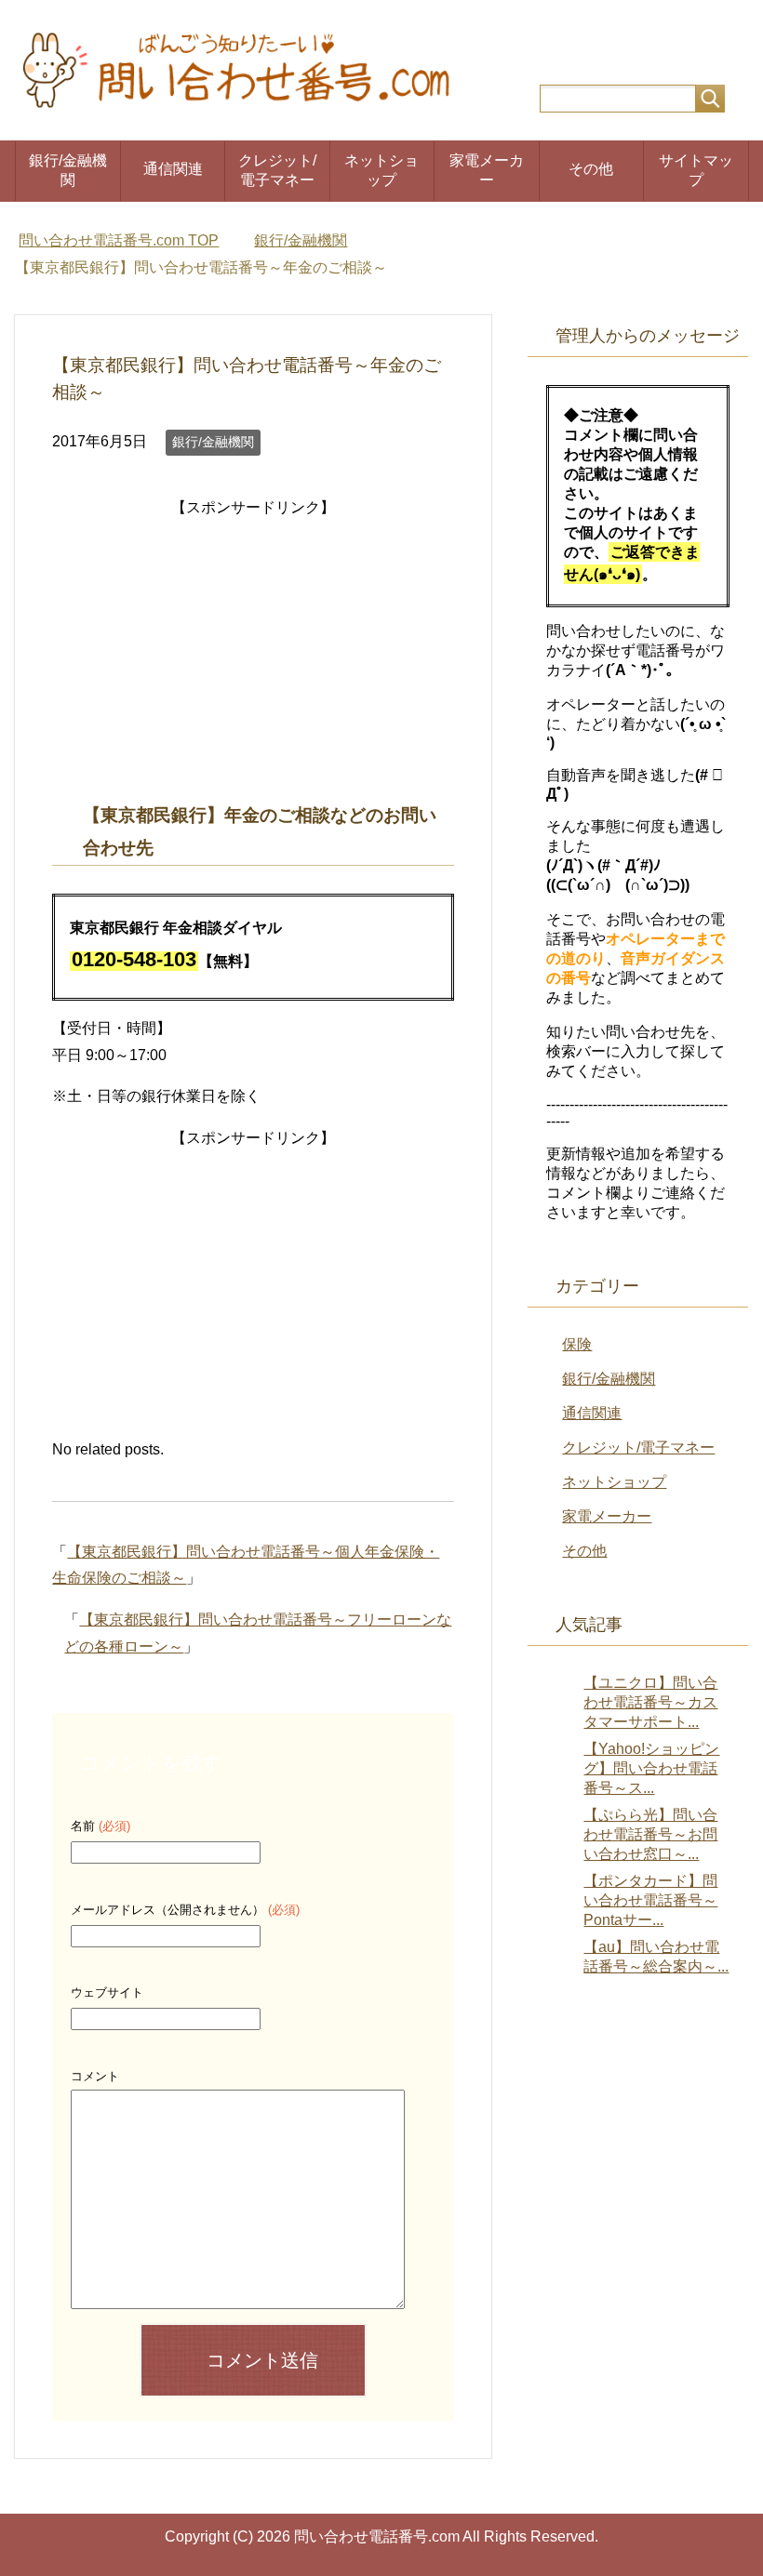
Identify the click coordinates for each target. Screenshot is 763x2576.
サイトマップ (696, 170)
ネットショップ (381, 170)
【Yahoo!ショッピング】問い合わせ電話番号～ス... (651, 1768)
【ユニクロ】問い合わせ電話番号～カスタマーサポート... (650, 1702)
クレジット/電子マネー (277, 170)
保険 (577, 1344)
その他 (591, 169)
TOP (119, 240)
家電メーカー (487, 170)
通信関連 (173, 169)
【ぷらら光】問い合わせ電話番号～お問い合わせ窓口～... (650, 1834)
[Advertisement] (253, 652)
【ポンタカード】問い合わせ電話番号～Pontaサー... (650, 1900)
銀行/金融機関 (68, 170)
